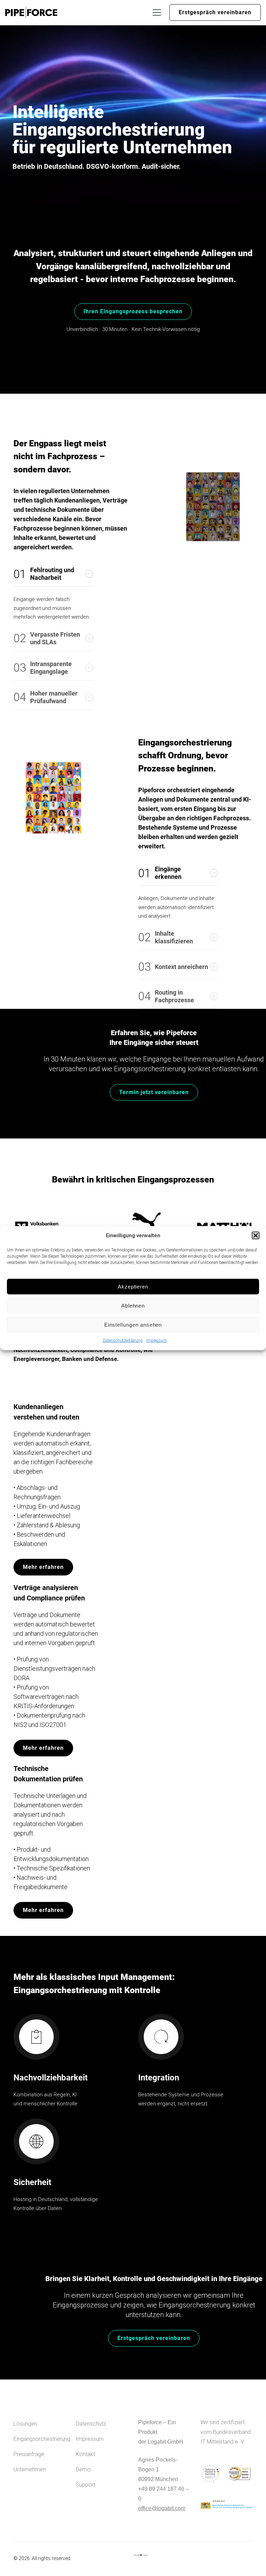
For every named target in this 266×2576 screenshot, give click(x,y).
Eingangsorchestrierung (39, 2439)
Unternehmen (30, 2469)
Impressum (157, 1341)
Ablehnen (133, 1306)
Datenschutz (91, 2424)
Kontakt (85, 2454)
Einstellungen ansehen (133, 1325)
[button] (256, 1235)
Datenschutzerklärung (123, 1341)
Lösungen (25, 2424)
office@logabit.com (162, 2508)
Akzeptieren (133, 1287)
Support (86, 2485)
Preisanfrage (29, 2454)
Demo (83, 2469)
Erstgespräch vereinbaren (215, 12)
